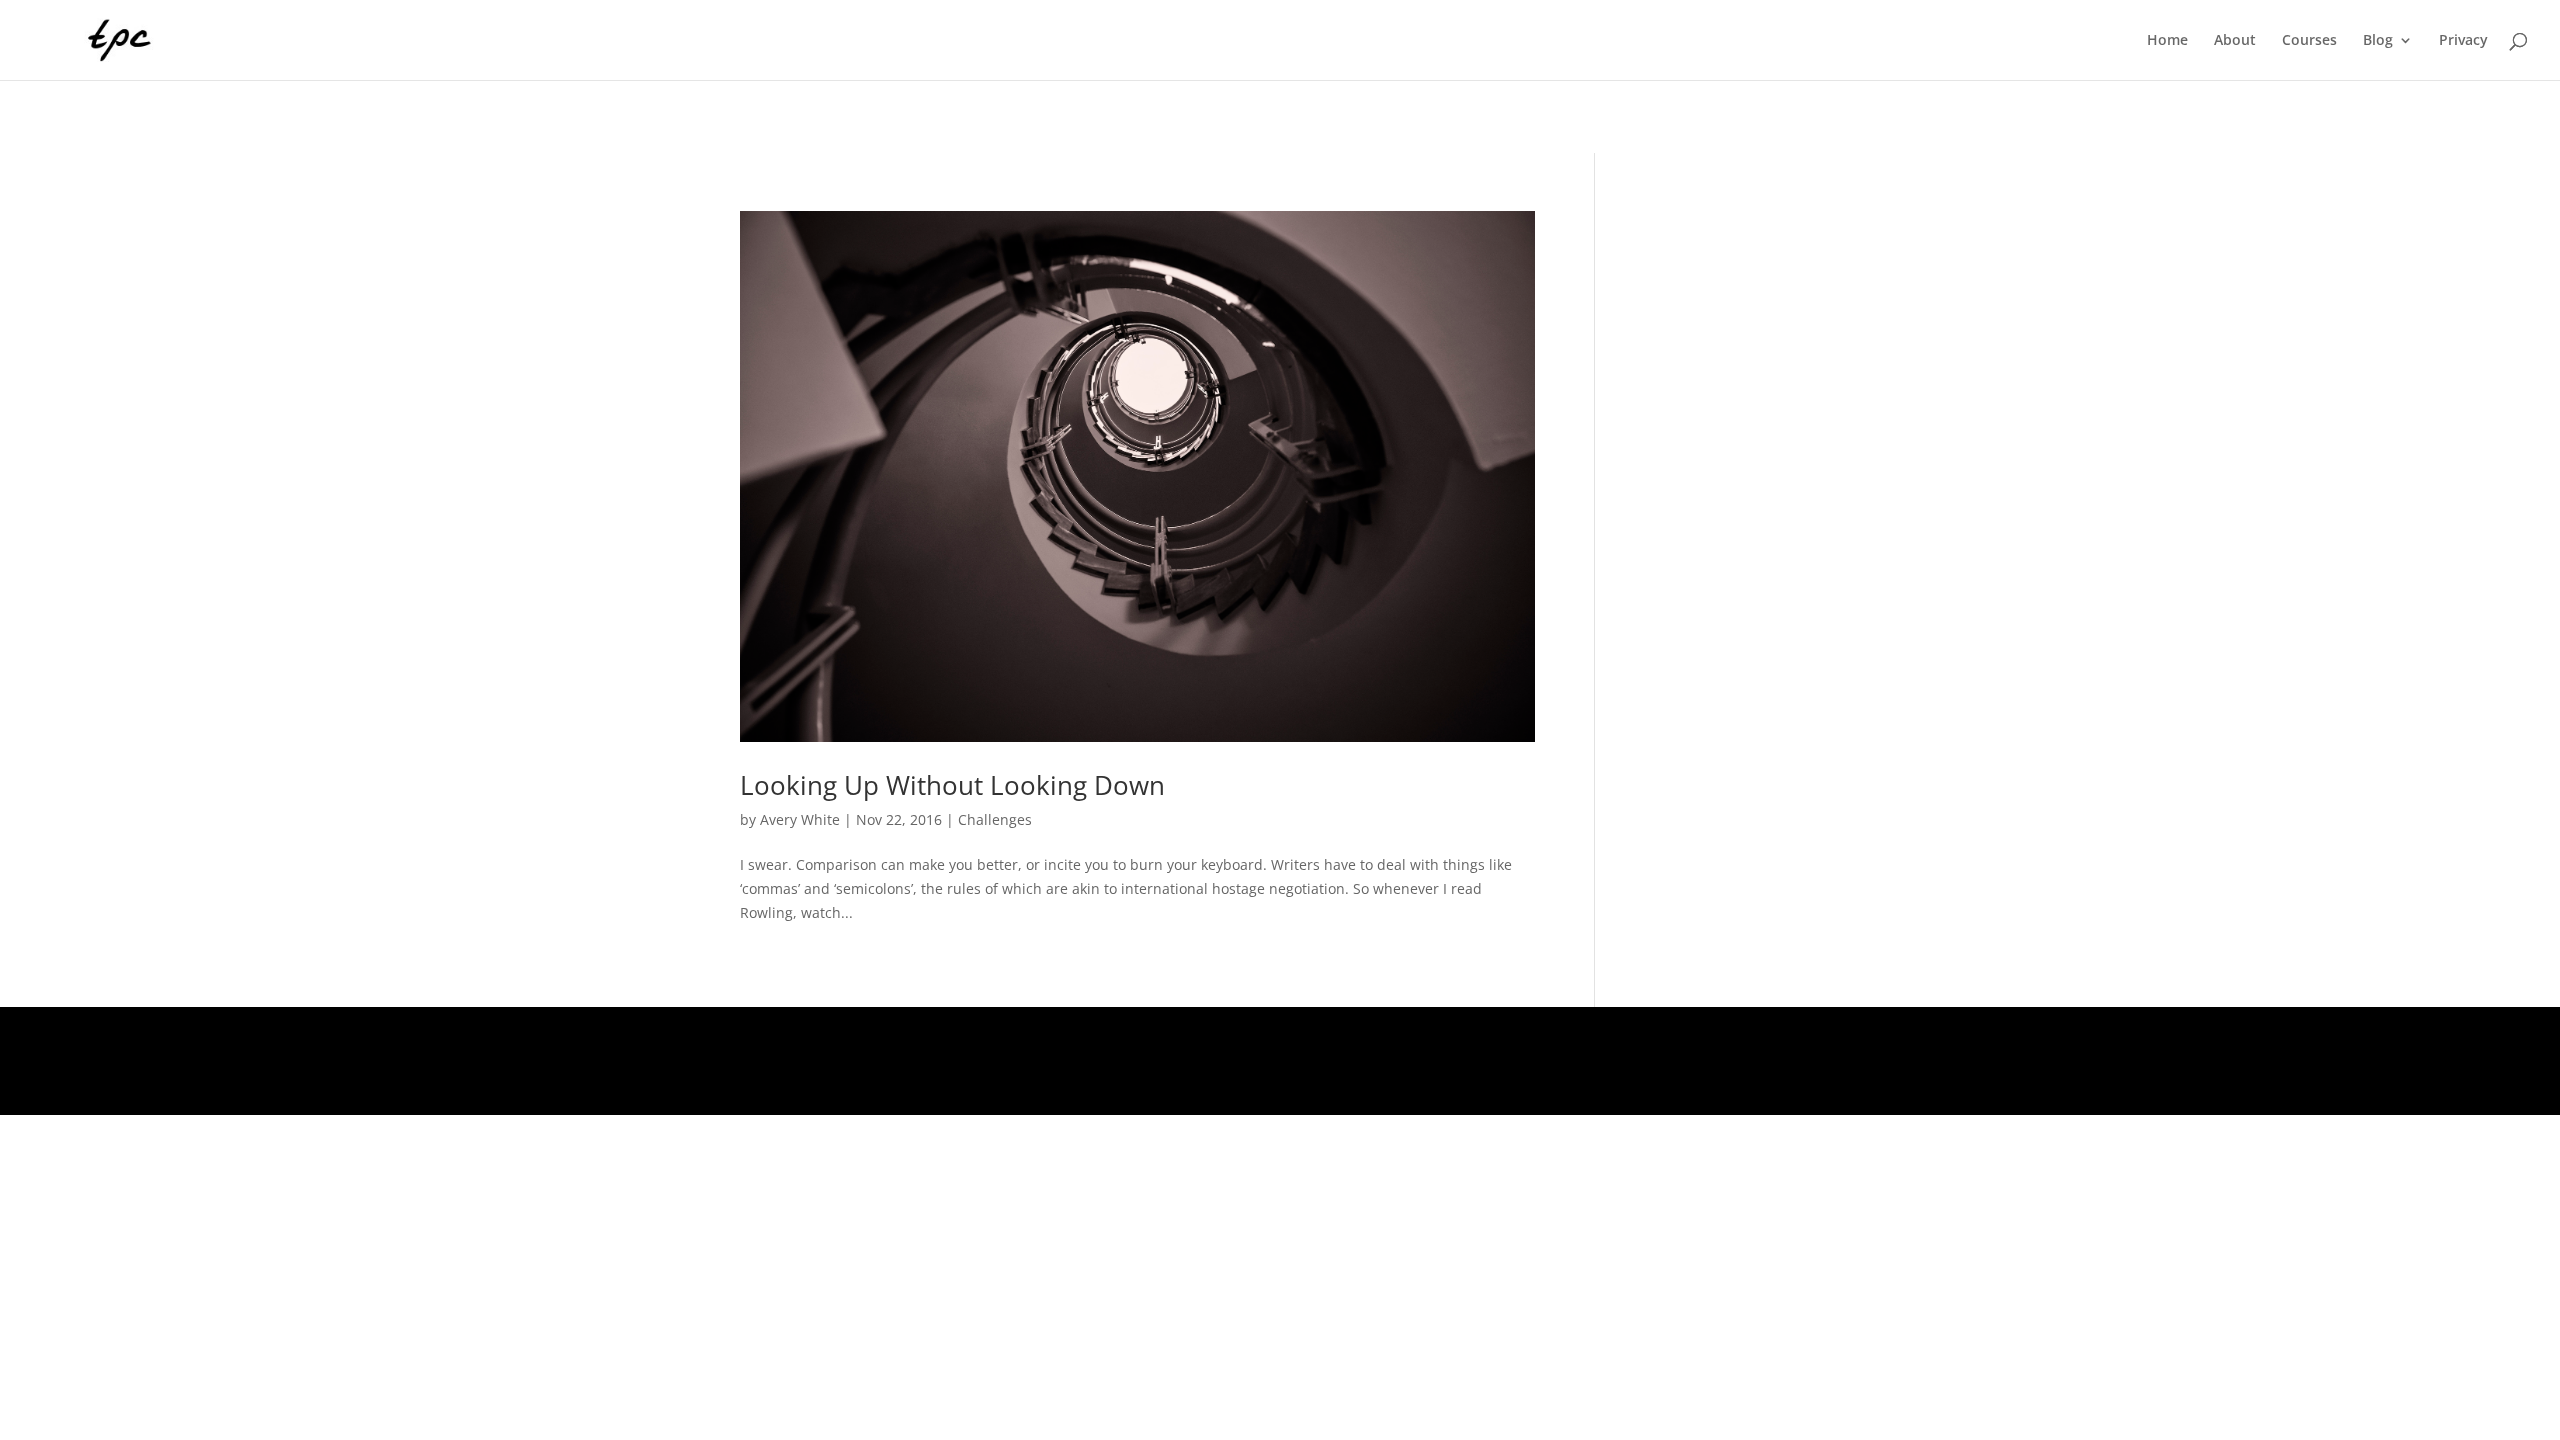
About (2235, 41)
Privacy (2463, 41)
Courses (2309, 41)
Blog (2378, 41)
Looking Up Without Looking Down (952, 785)
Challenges (995, 819)
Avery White (800, 819)
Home (2167, 41)
